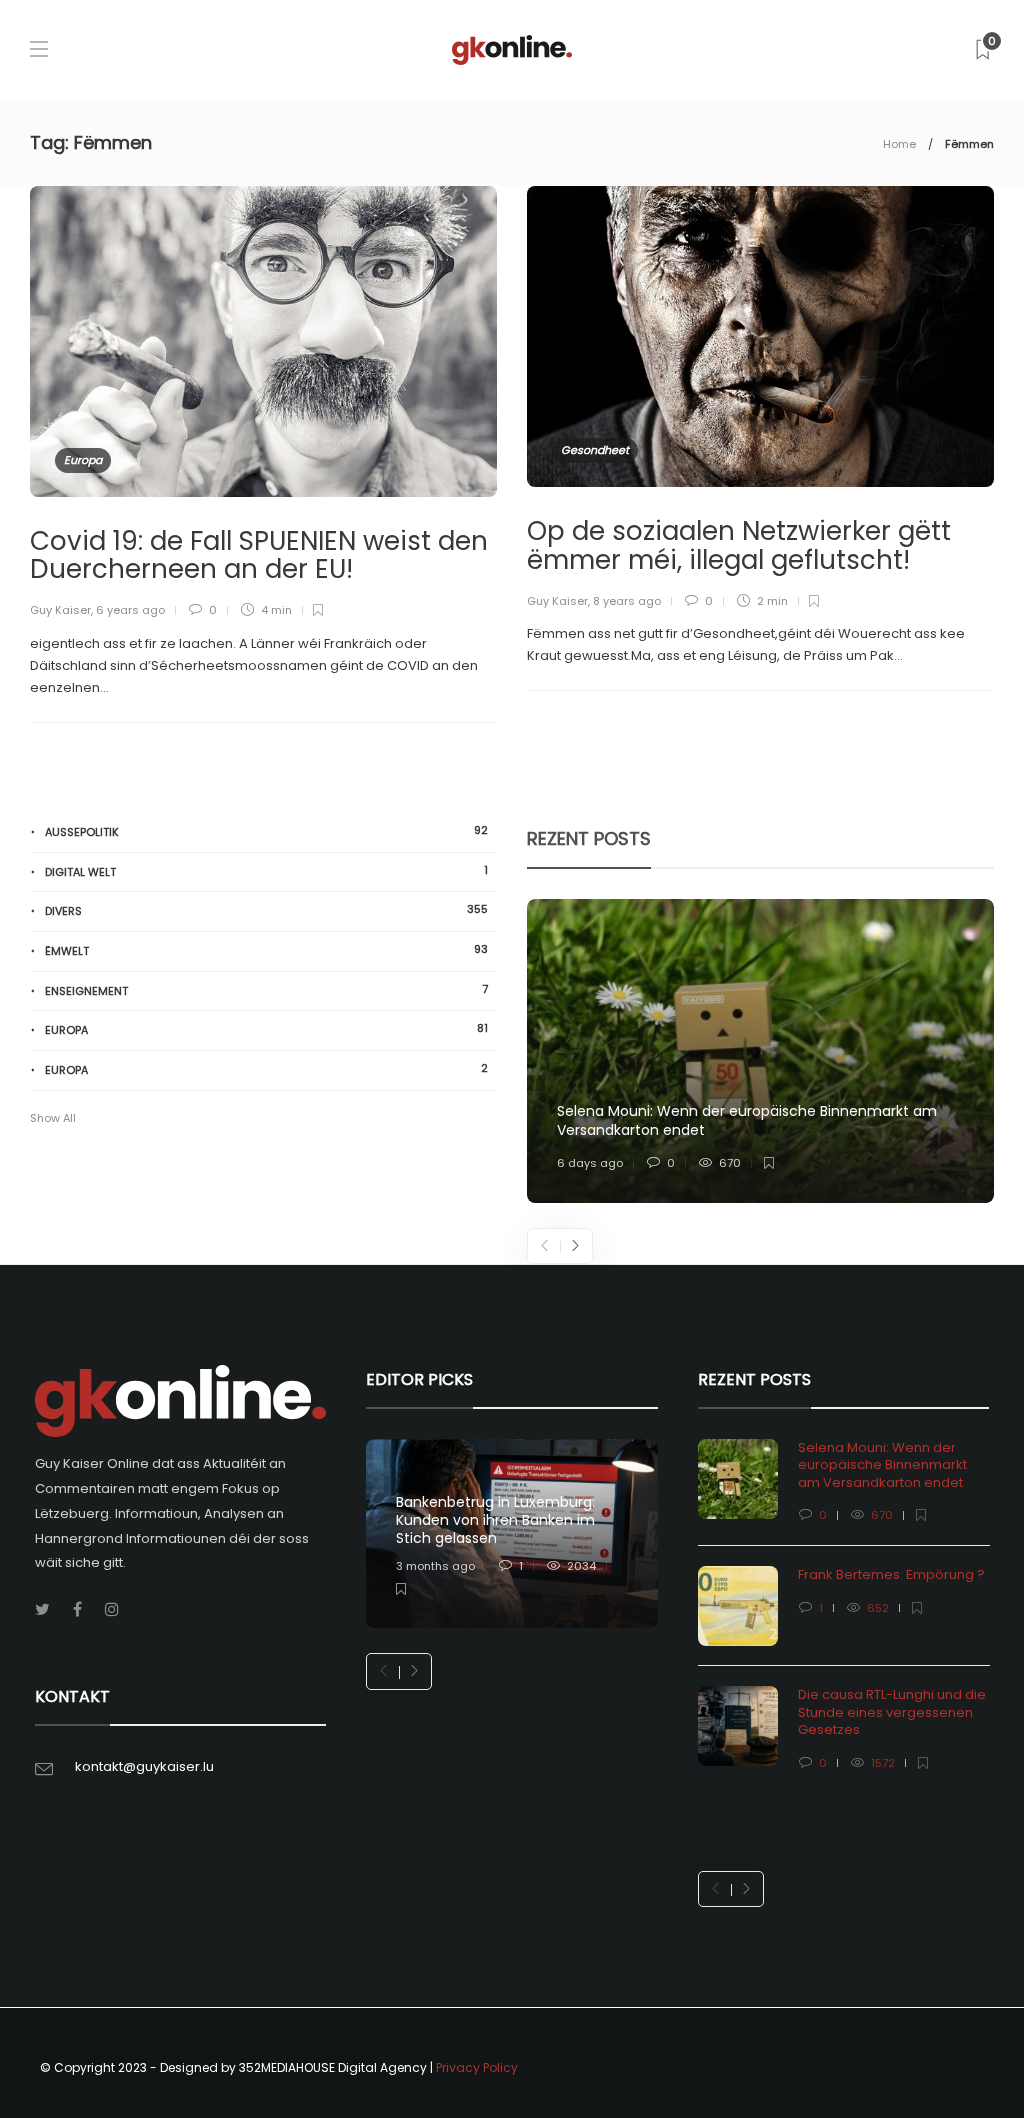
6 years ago (130, 610)
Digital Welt (266, 871)
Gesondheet (595, 450)
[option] (760, 1051)
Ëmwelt (266, 950)
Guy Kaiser (60, 610)
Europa (83, 460)
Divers (266, 910)
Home (899, 144)
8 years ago (627, 601)
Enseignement (266, 990)
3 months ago (435, 1566)
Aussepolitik (266, 831)
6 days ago (590, 1163)
